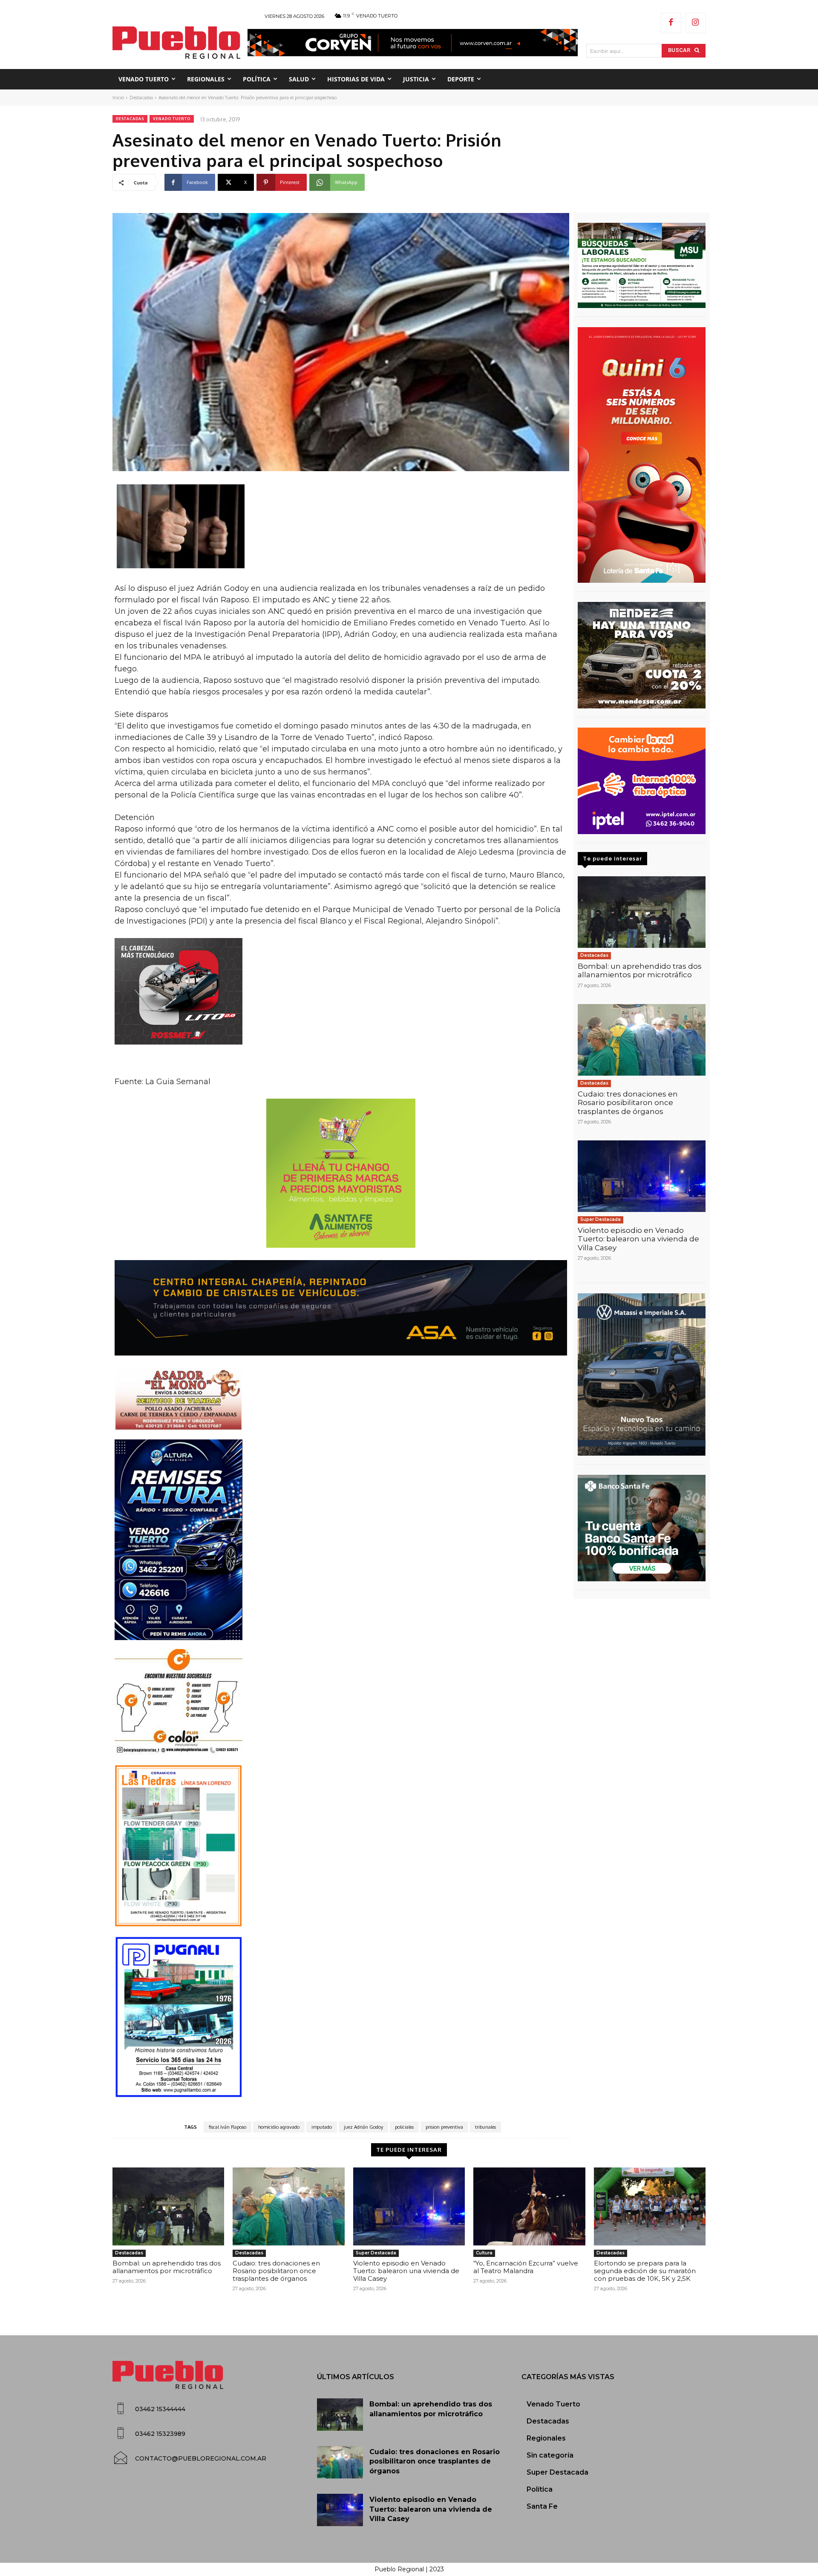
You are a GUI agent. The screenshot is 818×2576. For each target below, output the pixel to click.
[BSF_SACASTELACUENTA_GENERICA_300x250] (642, 1528)
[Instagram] (696, 23)
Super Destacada (601, 1219)
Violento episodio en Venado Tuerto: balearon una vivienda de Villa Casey (638, 1239)
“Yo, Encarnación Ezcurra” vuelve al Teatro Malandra (526, 2267)
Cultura (484, 2253)
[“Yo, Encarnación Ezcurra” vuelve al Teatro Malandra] (529, 2207)
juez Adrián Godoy (363, 2127)
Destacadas (141, 98)
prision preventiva (444, 2127)
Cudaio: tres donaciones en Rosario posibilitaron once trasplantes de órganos (628, 1103)
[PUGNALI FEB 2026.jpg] (341, 2017)
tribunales (485, 2127)
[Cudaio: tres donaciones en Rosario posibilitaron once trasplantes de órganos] (642, 1040)
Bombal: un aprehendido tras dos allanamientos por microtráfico (640, 970)
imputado (322, 2127)
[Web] (642, 781)
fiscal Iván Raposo (228, 2127)
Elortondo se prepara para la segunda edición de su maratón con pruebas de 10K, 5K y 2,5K (645, 2271)
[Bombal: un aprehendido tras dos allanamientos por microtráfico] (642, 912)
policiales (404, 2127)
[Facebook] (671, 23)
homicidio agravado (279, 2127)
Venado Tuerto (172, 119)
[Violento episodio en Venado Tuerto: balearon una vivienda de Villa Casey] (642, 1176)
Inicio (118, 98)
